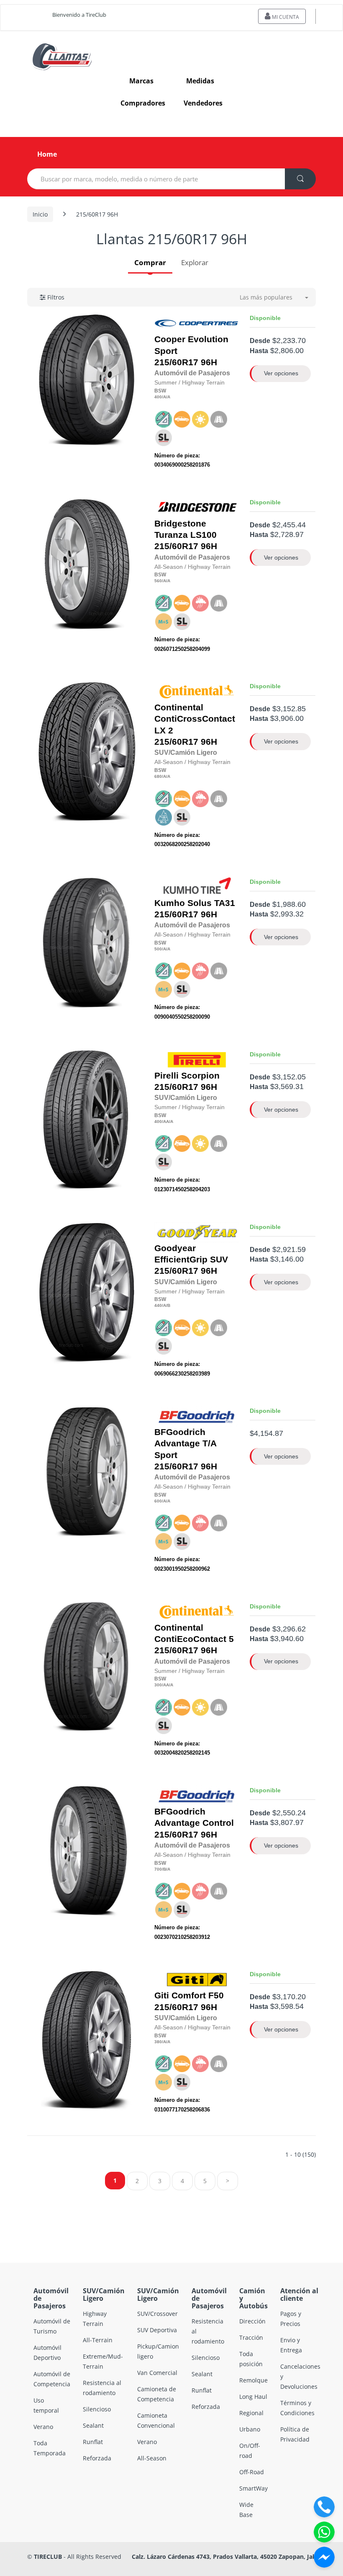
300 (158, 1685)
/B (168, 1305)
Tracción (251, 2337)
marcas (141, 81)
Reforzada (97, 2458)
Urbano (250, 2429)
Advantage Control (194, 1823)
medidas (200, 81)
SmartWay (253, 2488)
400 (158, 397)
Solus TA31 (211, 903)
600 (158, 1501)
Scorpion (200, 1076)
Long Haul (253, 2397)
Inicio (40, 214)
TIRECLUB (48, 2557)
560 (158, 581)
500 (158, 949)
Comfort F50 (198, 1995)
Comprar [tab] (150, 262)
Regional (251, 2413)
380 (158, 2042)
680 (158, 776)
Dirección (252, 2321)
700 (158, 1869)
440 (158, 1305)
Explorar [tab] (195, 262)
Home (47, 154)
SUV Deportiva (157, 2330)
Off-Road (252, 2472)
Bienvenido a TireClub (79, 15)
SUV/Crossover (157, 2314)
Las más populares (266, 297)
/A (164, 397)
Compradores (143, 103)
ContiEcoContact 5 (194, 1639)
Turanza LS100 (186, 535)
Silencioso (97, 2409)
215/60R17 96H (191, 351)
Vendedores (203, 103)
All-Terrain (98, 2340)
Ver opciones (281, 373)
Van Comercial (157, 2373)
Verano (43, 2427)
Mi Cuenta (285, 17)
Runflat (93, 2442)
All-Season (152, 2458)
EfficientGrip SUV (191, 1260)
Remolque (253, 2380)
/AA (165, 1122)
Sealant (93, 2425)
